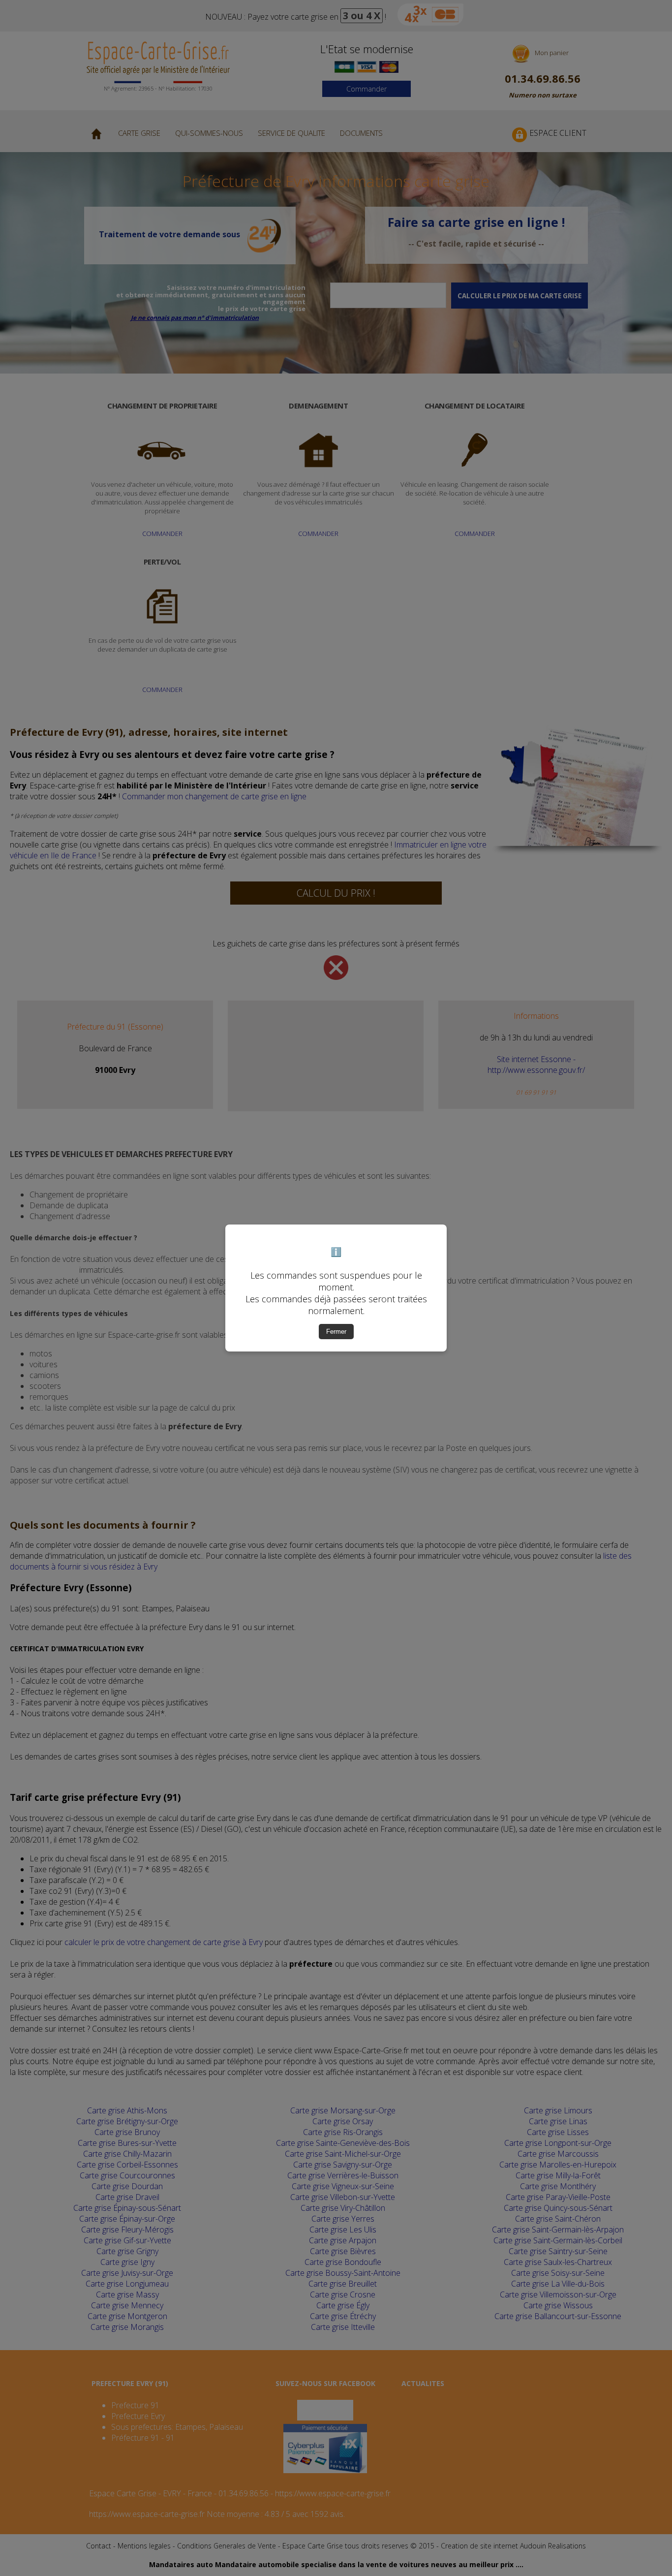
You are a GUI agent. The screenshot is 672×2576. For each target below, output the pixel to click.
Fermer (336, 1332)
